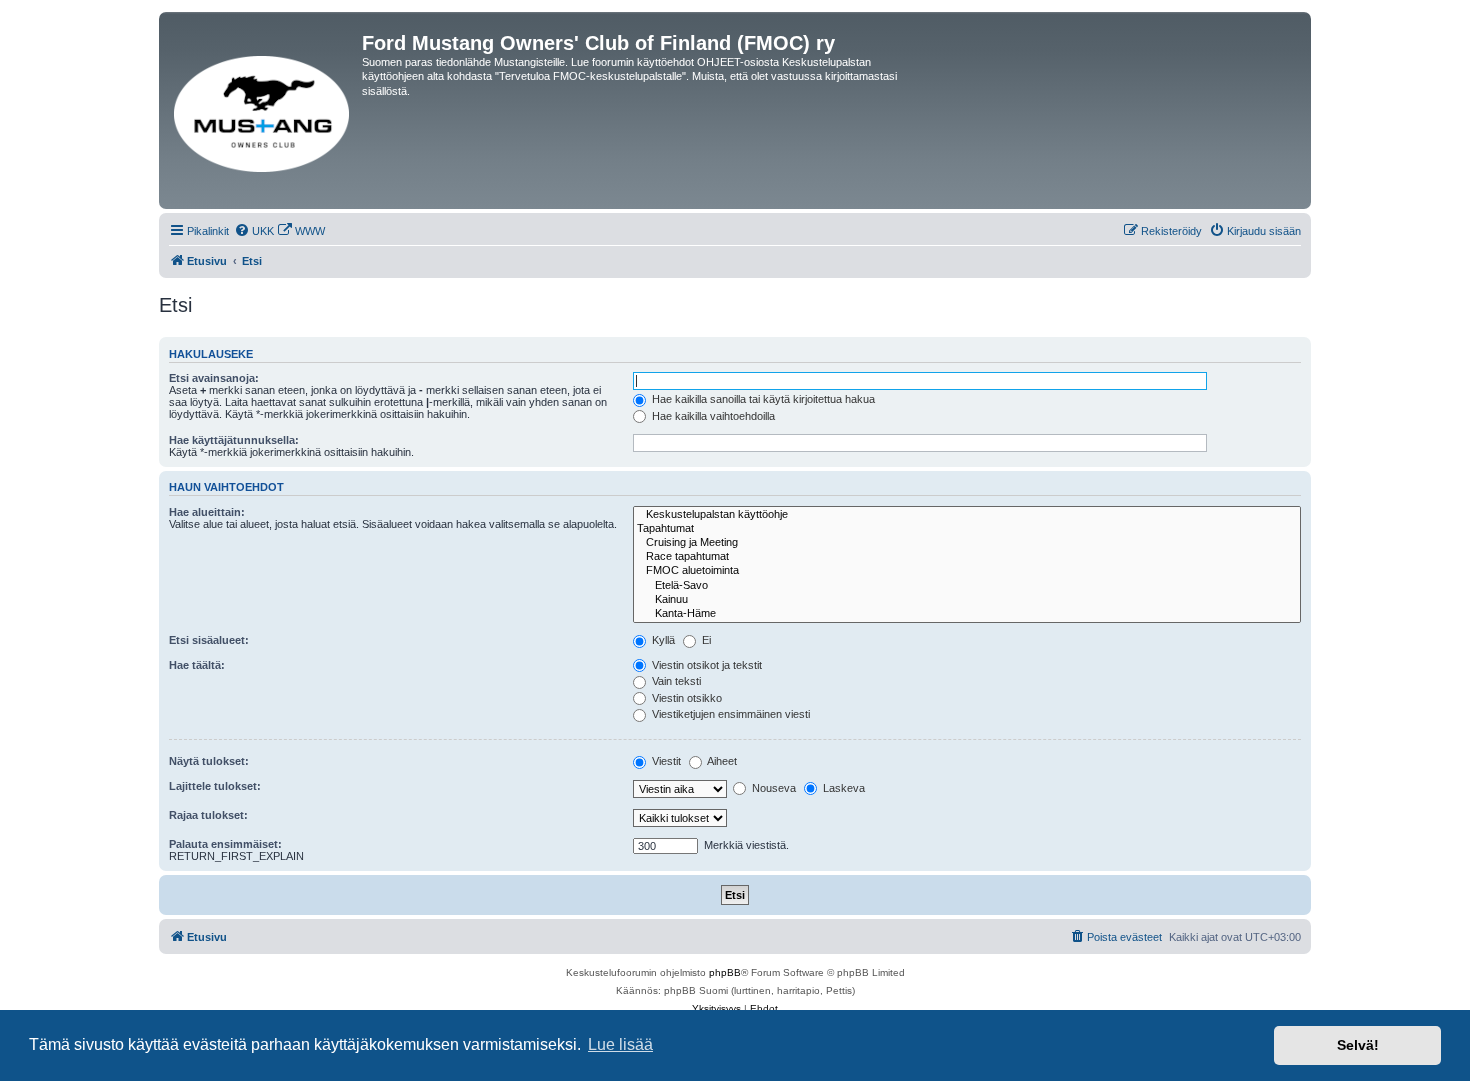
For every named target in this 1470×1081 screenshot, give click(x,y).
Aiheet (721, 761)
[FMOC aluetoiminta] (967, 571)
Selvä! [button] (1358, 1045)
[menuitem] (254, 231)
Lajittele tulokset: (215, 786)
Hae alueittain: (207, 512)
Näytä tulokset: (209, 761)
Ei (705, 640)
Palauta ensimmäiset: (225, 844)
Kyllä (662, 640)
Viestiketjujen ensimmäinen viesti (729, 714)
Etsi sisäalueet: (209, 640)
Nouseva (772, 788)
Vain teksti (675, 681)
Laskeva (842, 788)
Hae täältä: (197, 665)
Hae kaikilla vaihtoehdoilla (712, 416)
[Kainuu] (967, 600)
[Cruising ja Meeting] (967, 543)
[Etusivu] (263, 110)
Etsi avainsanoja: (214, 378)
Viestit (665, 761)
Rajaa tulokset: (208, 815)
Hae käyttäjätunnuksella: (234, 440)
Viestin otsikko (685, 698)
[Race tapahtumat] (967, 557)
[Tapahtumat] (967, 529)
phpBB (725, 972)
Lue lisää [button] (620, 1044)
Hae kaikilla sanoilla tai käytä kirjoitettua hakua (762, 399)
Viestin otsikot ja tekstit (705, 665)
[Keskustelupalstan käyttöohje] (967, 515)
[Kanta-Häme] (967, 614)
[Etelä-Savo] (967, 586)
